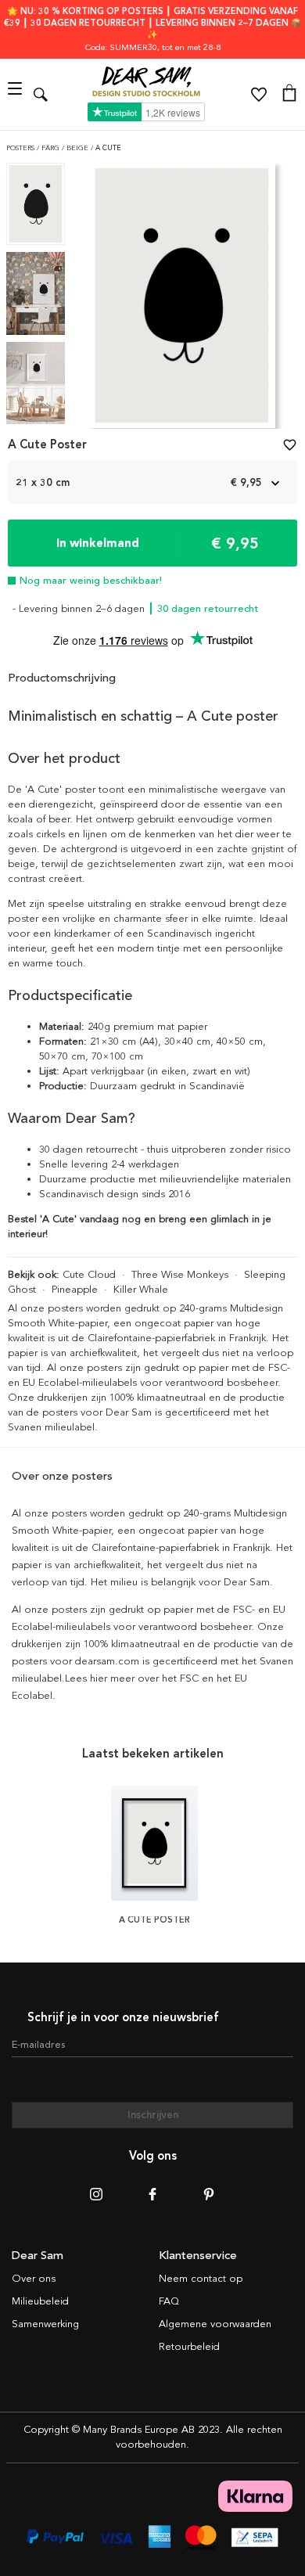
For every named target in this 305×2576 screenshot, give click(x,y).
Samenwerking (45, 2324)
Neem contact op (201, 2279)
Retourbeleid (189, 2347)
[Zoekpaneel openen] (41, 94)
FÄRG (52, 148)
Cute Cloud (89, 1275)
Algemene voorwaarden (215, 2324)
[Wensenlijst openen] (259, 95)
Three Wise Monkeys (180, 1275)
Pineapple (75, 1290)
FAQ (169, 2301)
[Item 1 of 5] (182, 300)
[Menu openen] (17, 94)
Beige (79, 148)
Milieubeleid (40, 2301)
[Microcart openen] (289, 95)
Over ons (34, 2279)
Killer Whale (141, 1290)
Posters (22, 148)
